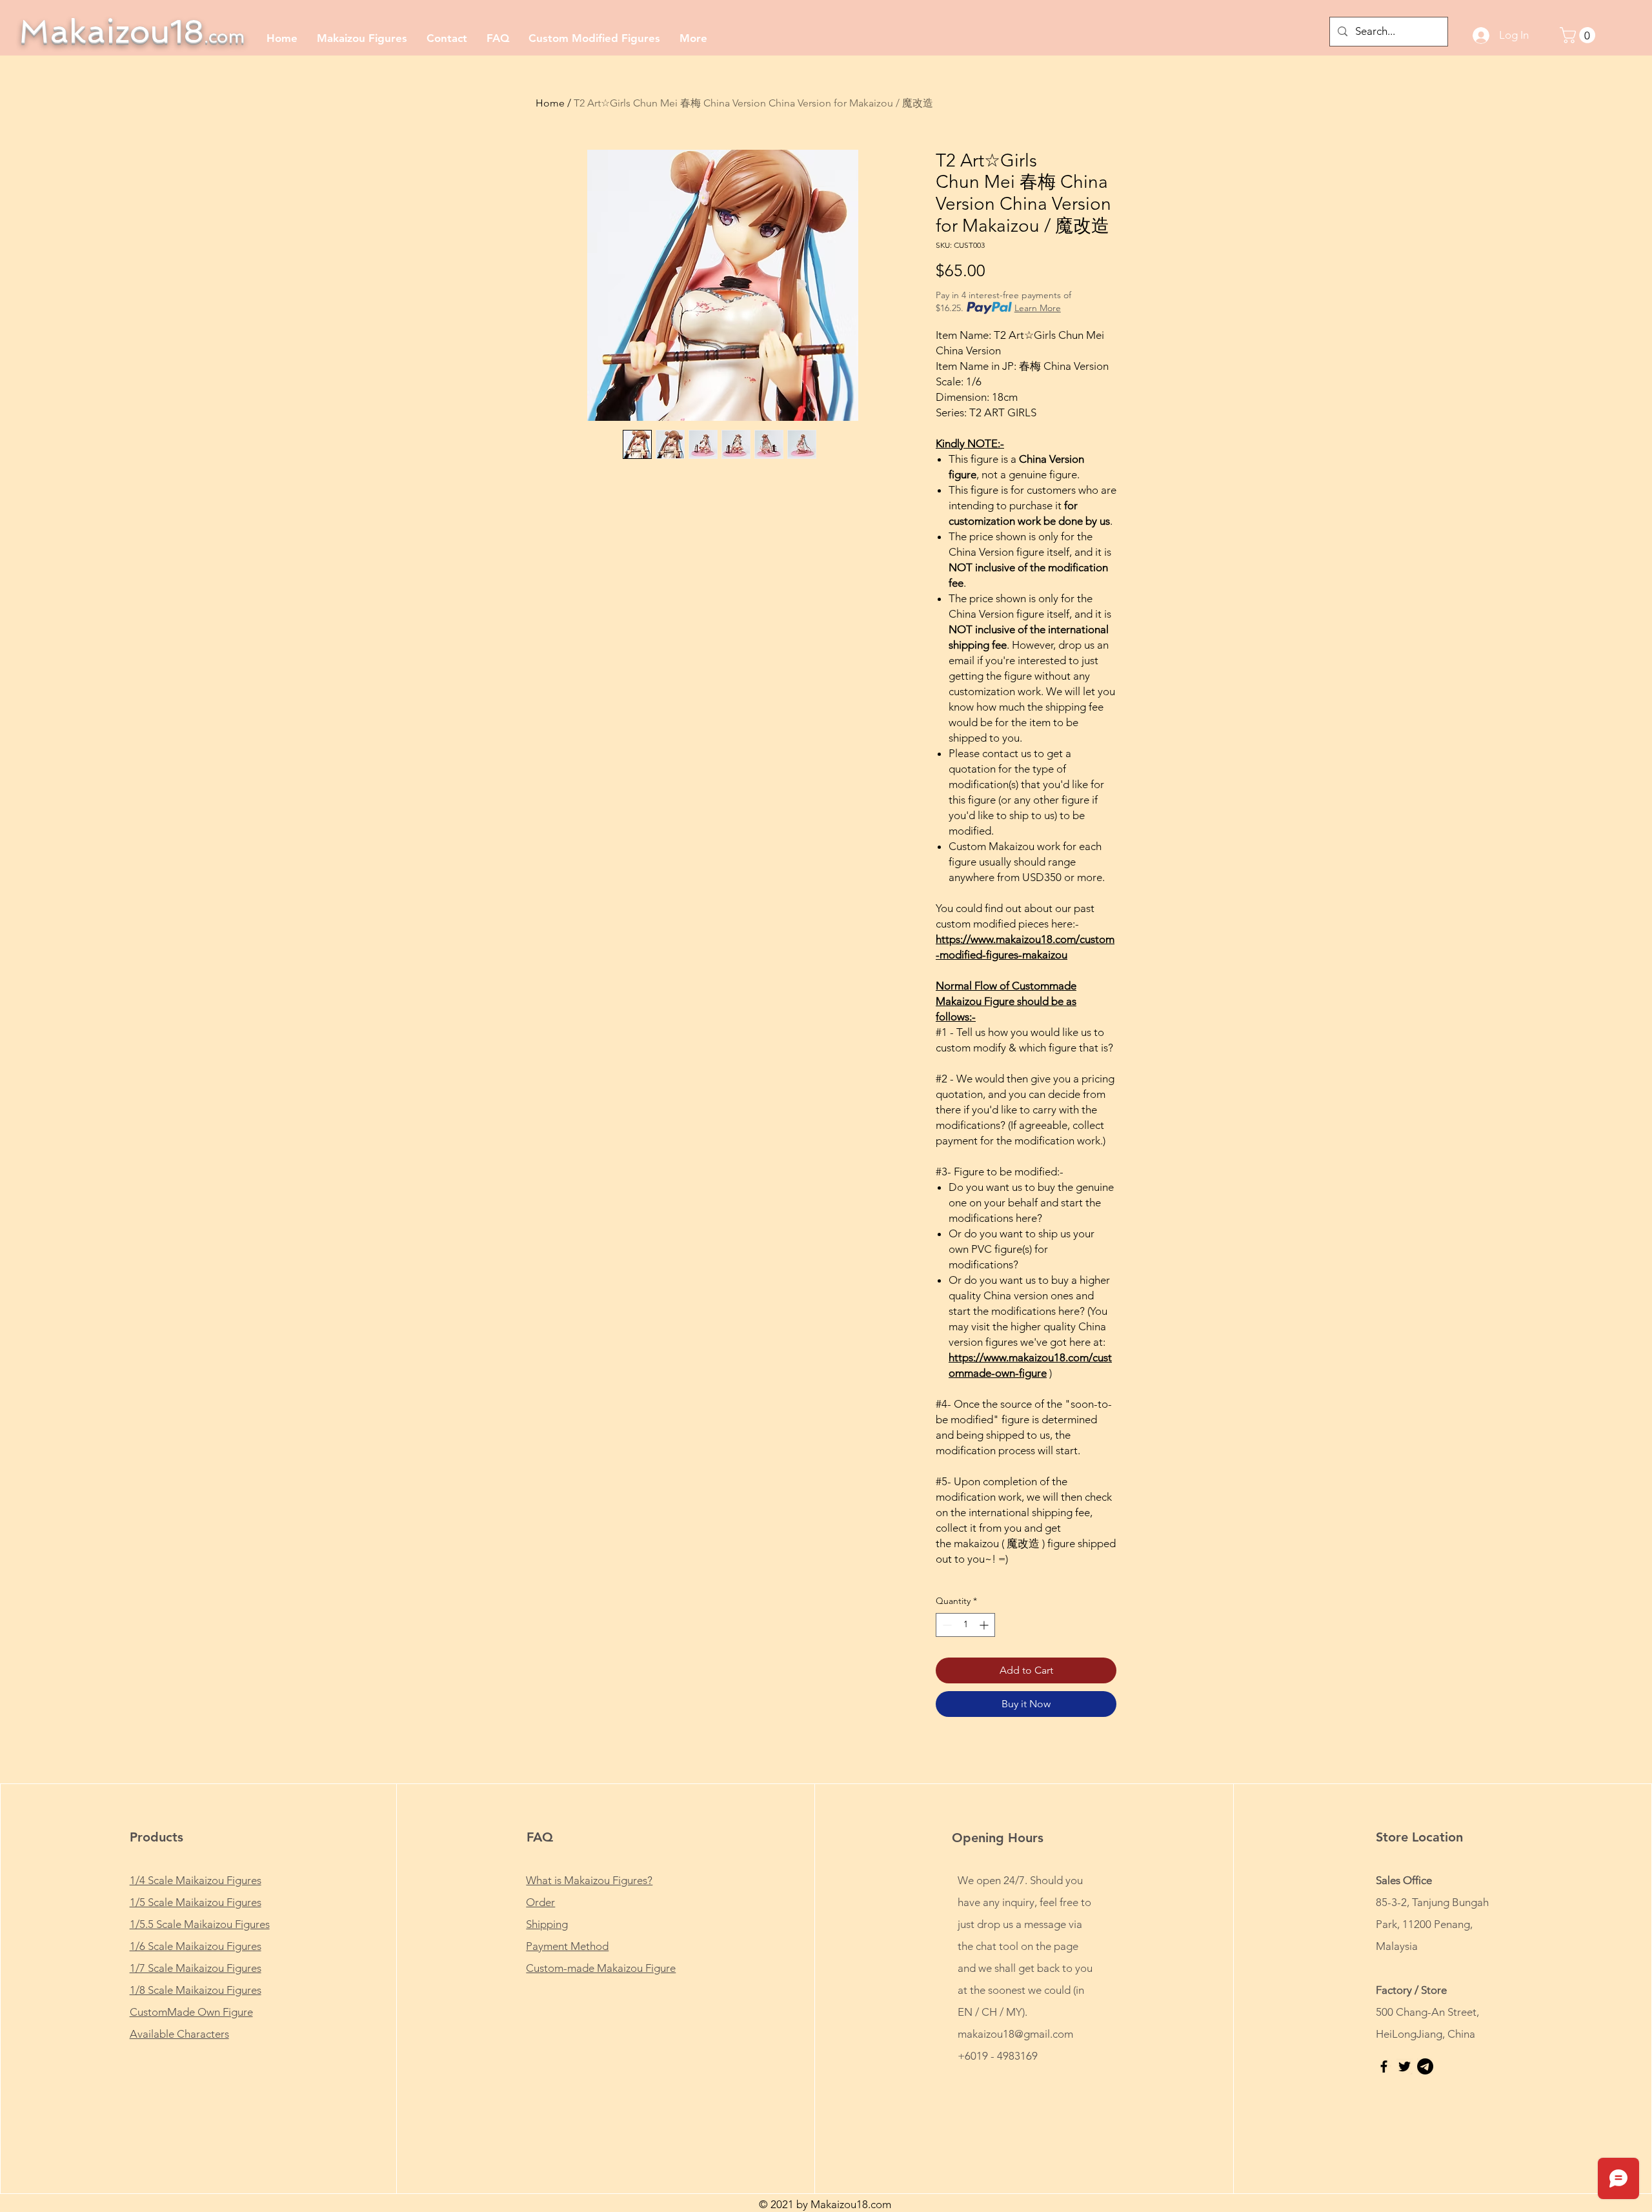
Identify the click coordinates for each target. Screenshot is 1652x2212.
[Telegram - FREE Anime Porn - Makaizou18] (1425, 2066)
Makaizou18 (132, 31)
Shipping (547, 1924)
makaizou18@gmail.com (1015, 2034)
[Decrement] (946, 1625)
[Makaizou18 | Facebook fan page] (1384, 2066)
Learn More (1038, 308)
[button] (1579, 35)
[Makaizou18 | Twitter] (1405, 2066)
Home (550, 103)
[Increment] (985, 1625)
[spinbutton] (965, 1625)
